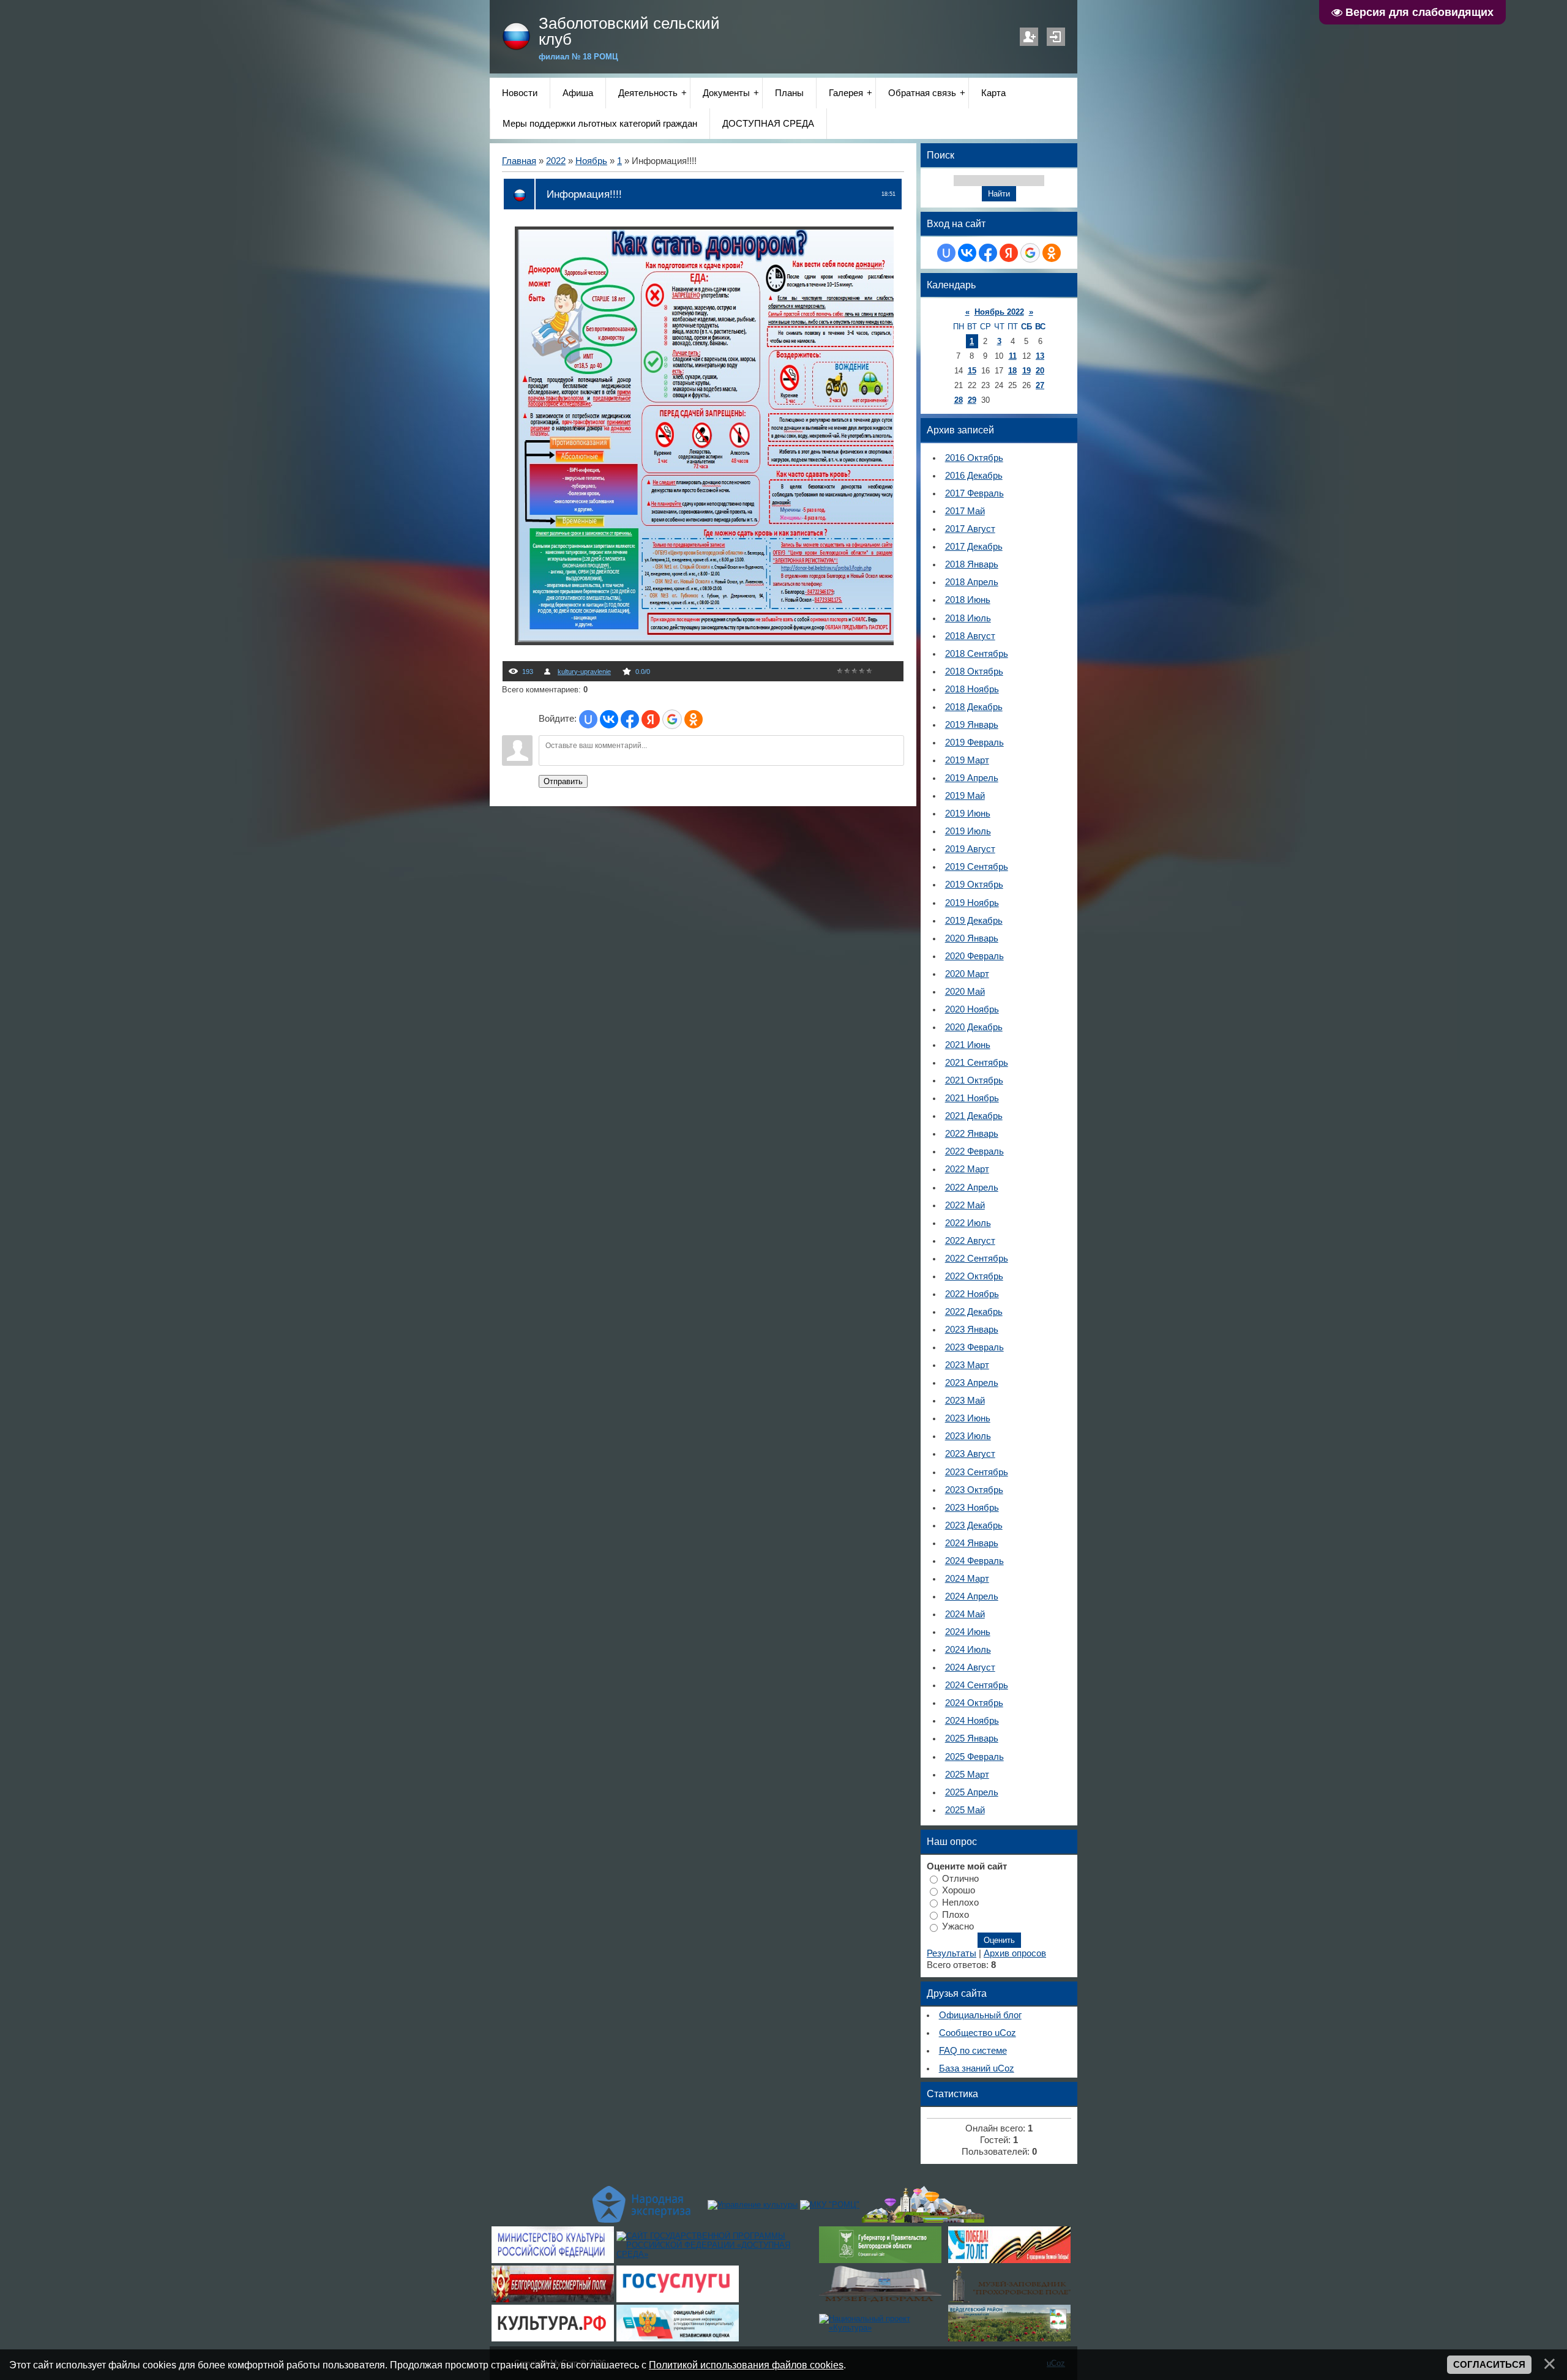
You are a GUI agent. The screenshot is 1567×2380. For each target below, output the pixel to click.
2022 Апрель (972, 1188)
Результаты (952, 1953)
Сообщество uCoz (978, 2033)
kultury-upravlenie (584, 672)
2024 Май (965, 1614)
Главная (519, 161)
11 (1013, 356)
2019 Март (967, 760)
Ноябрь (591, 161)
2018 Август (970, 636)
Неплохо (960, 1903)
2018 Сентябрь (977, 654)
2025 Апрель (972, 1792)
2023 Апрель (972, 1383)
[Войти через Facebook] (630, 719)
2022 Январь (972, 1134)
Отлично (960, 1878)
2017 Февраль (974, 493)
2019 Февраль (974, 743)
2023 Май (965, 1401)
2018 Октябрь (974, 672)
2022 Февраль (974, 1151)
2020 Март (967, 974)
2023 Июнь (968, 1418)
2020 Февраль (974, 956)
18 (1012, 371)
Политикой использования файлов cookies (746, 2365)
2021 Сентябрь (977, 1063)
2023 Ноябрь (972, 1508)
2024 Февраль (974, 1561)
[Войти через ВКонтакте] (609, 719)
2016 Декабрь (974, 476)
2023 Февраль (974, 1347)
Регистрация (1029, 37)
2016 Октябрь (974, 458)
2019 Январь (972, 725)
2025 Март (967, 1775)
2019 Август (970, 849)
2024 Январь (972, 1543)
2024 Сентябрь (977, 1685)
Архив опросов (1015, 1953)
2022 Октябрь (974, 1276)
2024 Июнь (968, 1632)
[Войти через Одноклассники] (694, 719)
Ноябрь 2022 (999, 312)
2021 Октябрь (974, 1080)
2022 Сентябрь (977, 1259)
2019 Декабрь (974, 921)
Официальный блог (980, 2015)
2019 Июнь (968, 814)
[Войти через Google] (672, 719)
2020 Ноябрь (972, 1009)
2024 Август (970, 1667)
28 (959, 400)
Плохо (956, 1914)
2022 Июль (968, 1223)
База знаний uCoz (977, 2068)
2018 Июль (968, 618)
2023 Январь (972, 1330)
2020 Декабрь (974, 1027)
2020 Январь (972, 938)
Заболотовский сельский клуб (629, 31)
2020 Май (965, 992)
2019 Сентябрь (977, 867)
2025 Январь (972, 1738)
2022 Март (967, 1169)
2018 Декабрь (974, 707)
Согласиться (1489, 2365)
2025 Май (965, 1810)
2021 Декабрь (974, 1116)
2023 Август (970, 1454)
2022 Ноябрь (972, 1294)
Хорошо (959, 1890)
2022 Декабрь (974, 1312)
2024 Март (967, 1579)
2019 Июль (968, 831)
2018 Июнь (968, 600)
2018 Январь (972, 564)
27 (1040, 385)
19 (1027, 371)
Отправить (563, 781)
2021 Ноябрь (972, 1098)
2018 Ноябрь (972, 689)
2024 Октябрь (974, 1703)
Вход (1056, 37)
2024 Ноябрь (972, 1721)
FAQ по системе (973, 2051)
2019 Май (965, 796)
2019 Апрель (972, 778)
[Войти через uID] (588, 719)
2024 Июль (968, 1650)
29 (972, 400)
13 (1040, 356)
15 (972, 371)
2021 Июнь (968, 1045)
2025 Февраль (974, 1757)
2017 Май (965, 511)
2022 (556, 161)
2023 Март (967, 1365)
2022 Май (965, 1205)
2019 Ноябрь (972, 903)
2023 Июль (968, 1436)
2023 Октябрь (974, 1490)
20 (1040, 371)
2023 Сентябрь (977, 1472)
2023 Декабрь (974, 1525)
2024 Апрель (972, 1596)
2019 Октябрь (974, 885)
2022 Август (970, 1241)
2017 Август (970, 529)
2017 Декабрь (974, 547)
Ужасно (958, 1926)
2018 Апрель (972, 582)
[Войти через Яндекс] (651, 719)
